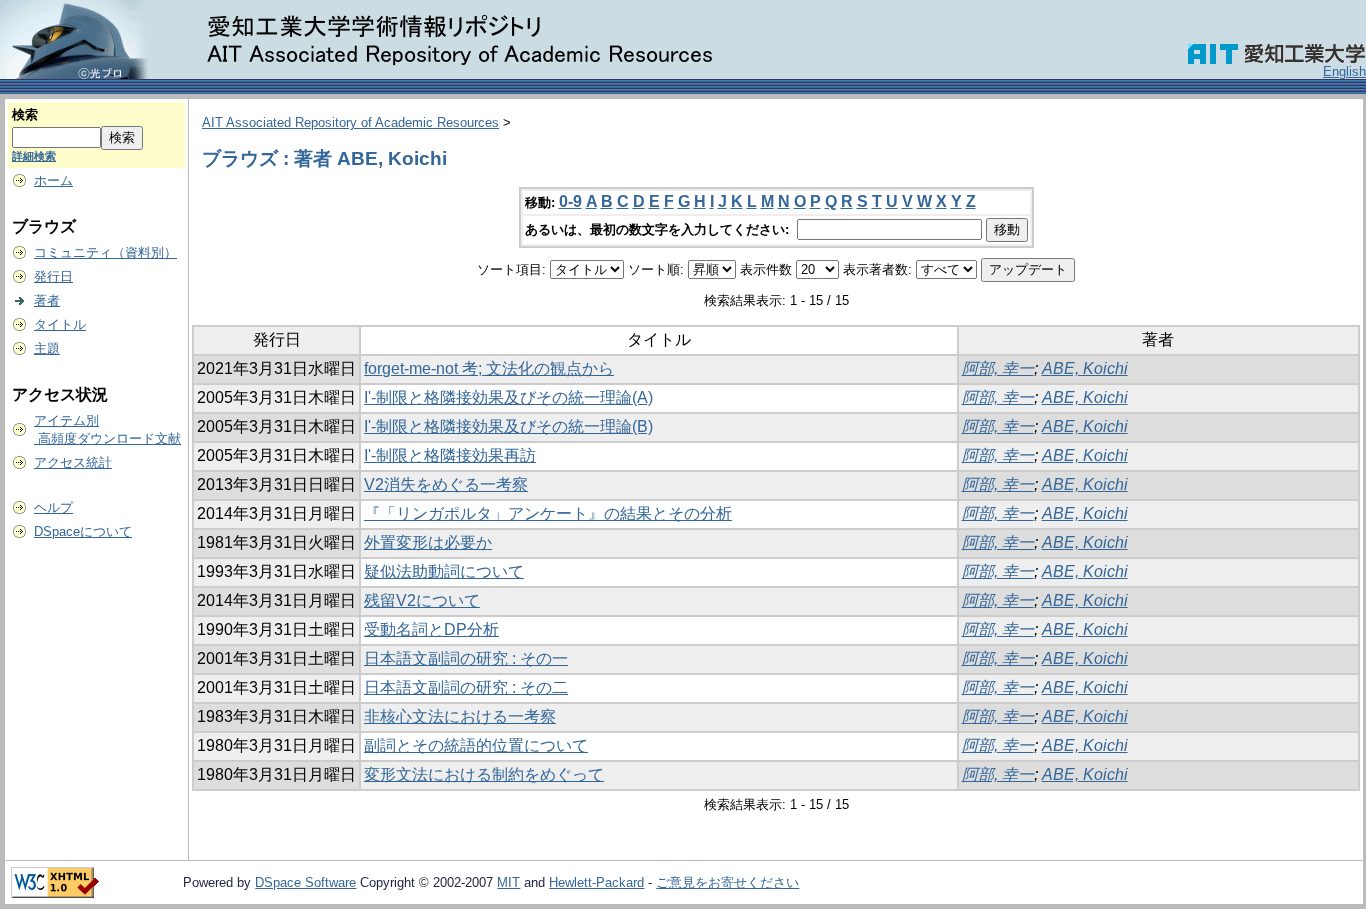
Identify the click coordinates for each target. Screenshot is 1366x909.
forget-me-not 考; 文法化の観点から (489, 368)
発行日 (53, 276)
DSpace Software (305, 882)
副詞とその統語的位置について (476, 745)
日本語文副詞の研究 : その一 (466, 658)
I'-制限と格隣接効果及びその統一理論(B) (508, 426)
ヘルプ (53, 507)
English (1344, 71)
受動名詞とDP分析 (431, 629)
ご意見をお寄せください (727, 882)
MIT (508, 882)
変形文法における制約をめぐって (484, 774)
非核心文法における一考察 (460, 716)
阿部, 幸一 (998, 368)
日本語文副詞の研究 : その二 (466, 687)
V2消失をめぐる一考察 (446, 484)
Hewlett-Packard (596, 882)
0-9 (570, 201)
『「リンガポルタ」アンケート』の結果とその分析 (548, 513)
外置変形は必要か (428, 542)
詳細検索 (34, 156)
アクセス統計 (73, 462)
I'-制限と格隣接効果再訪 (450, 455)
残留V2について (422, 600)
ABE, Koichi (1085, 368)
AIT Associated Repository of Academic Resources (350, 122)
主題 (47, 348)
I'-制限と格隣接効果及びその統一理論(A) (508, 397)
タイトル (60, 324)
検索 (25, 114)
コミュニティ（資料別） (105, 252)
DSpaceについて (83, 531)
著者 (47, 300)
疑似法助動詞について (444, 571)
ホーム (53, 180)
